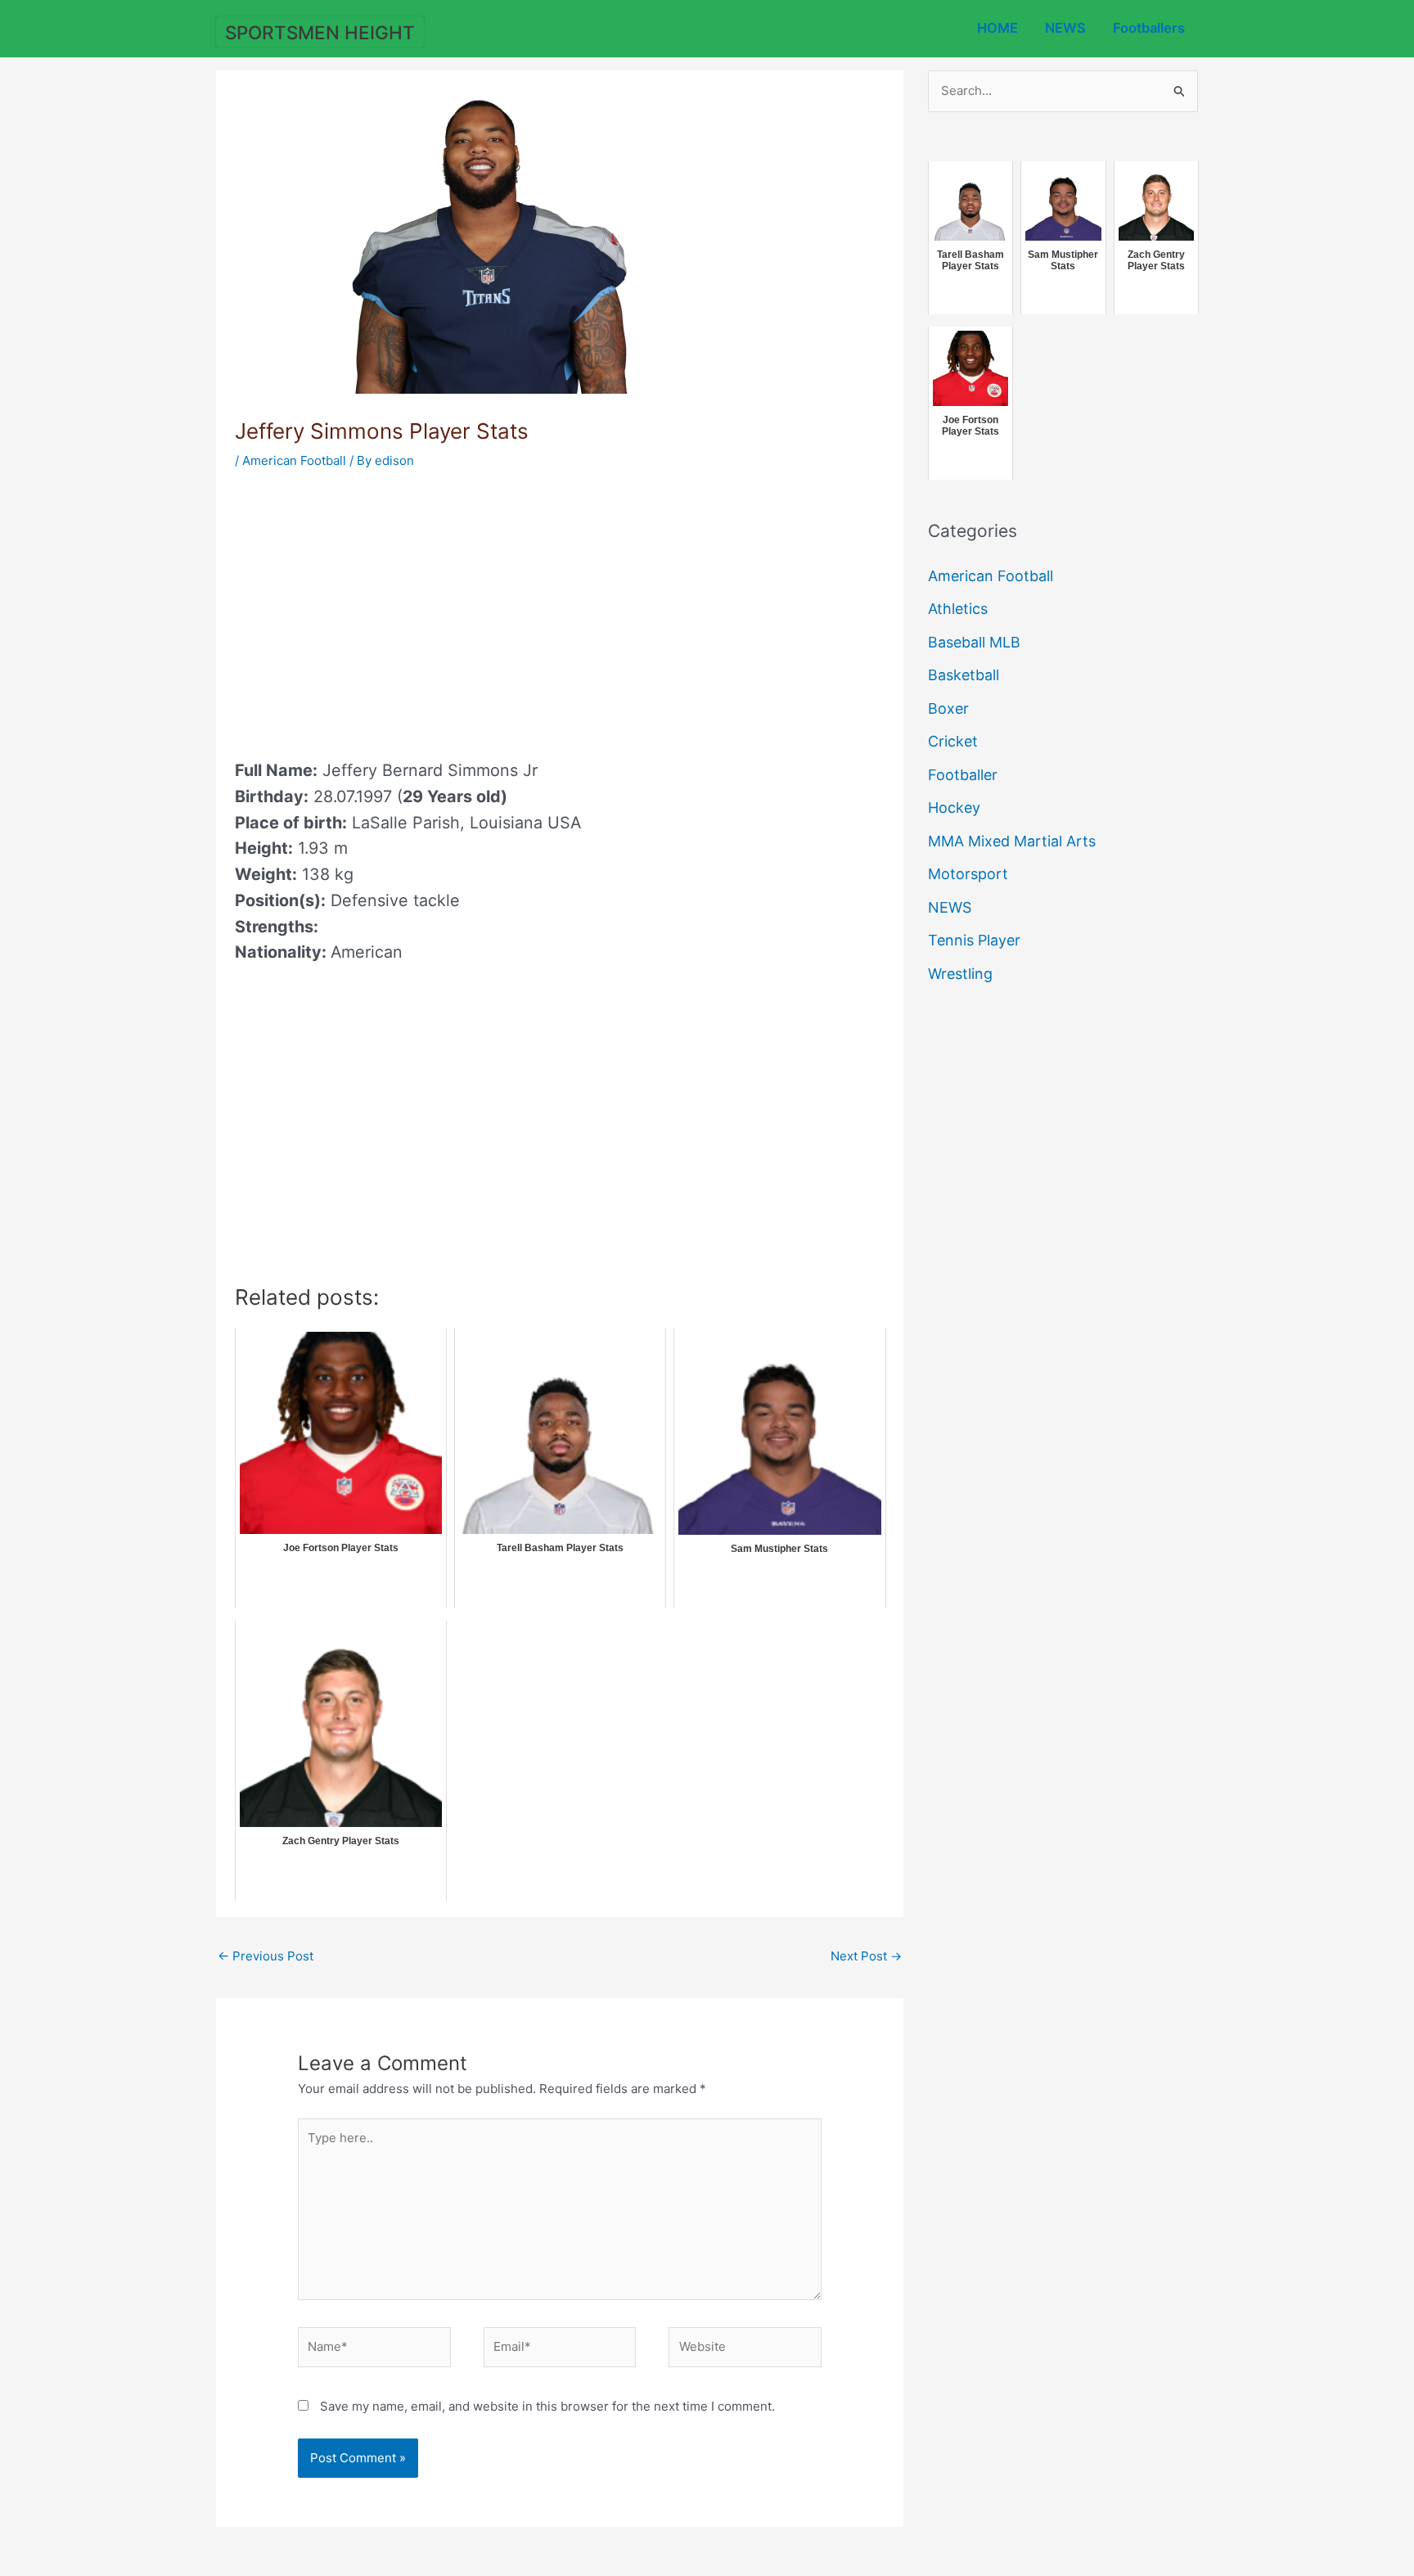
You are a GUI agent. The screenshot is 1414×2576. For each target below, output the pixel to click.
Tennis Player (974, 940)
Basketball (964, 675)
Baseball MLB (974, 642)
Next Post (866, 1956)
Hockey (954, 808)
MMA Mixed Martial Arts (1012, 841)
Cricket (953, 741)
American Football (294, 460)
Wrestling (960, 974)
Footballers (1149, 28)
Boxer (948, 708)
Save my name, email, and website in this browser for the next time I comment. (547, 2406)
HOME (997, 28)
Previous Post (266, 1956)
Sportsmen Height (320, 32)
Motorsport (968, 874)
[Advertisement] (372, 609)
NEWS (1065, 28)
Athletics (958, 609)
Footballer (963, 775)
